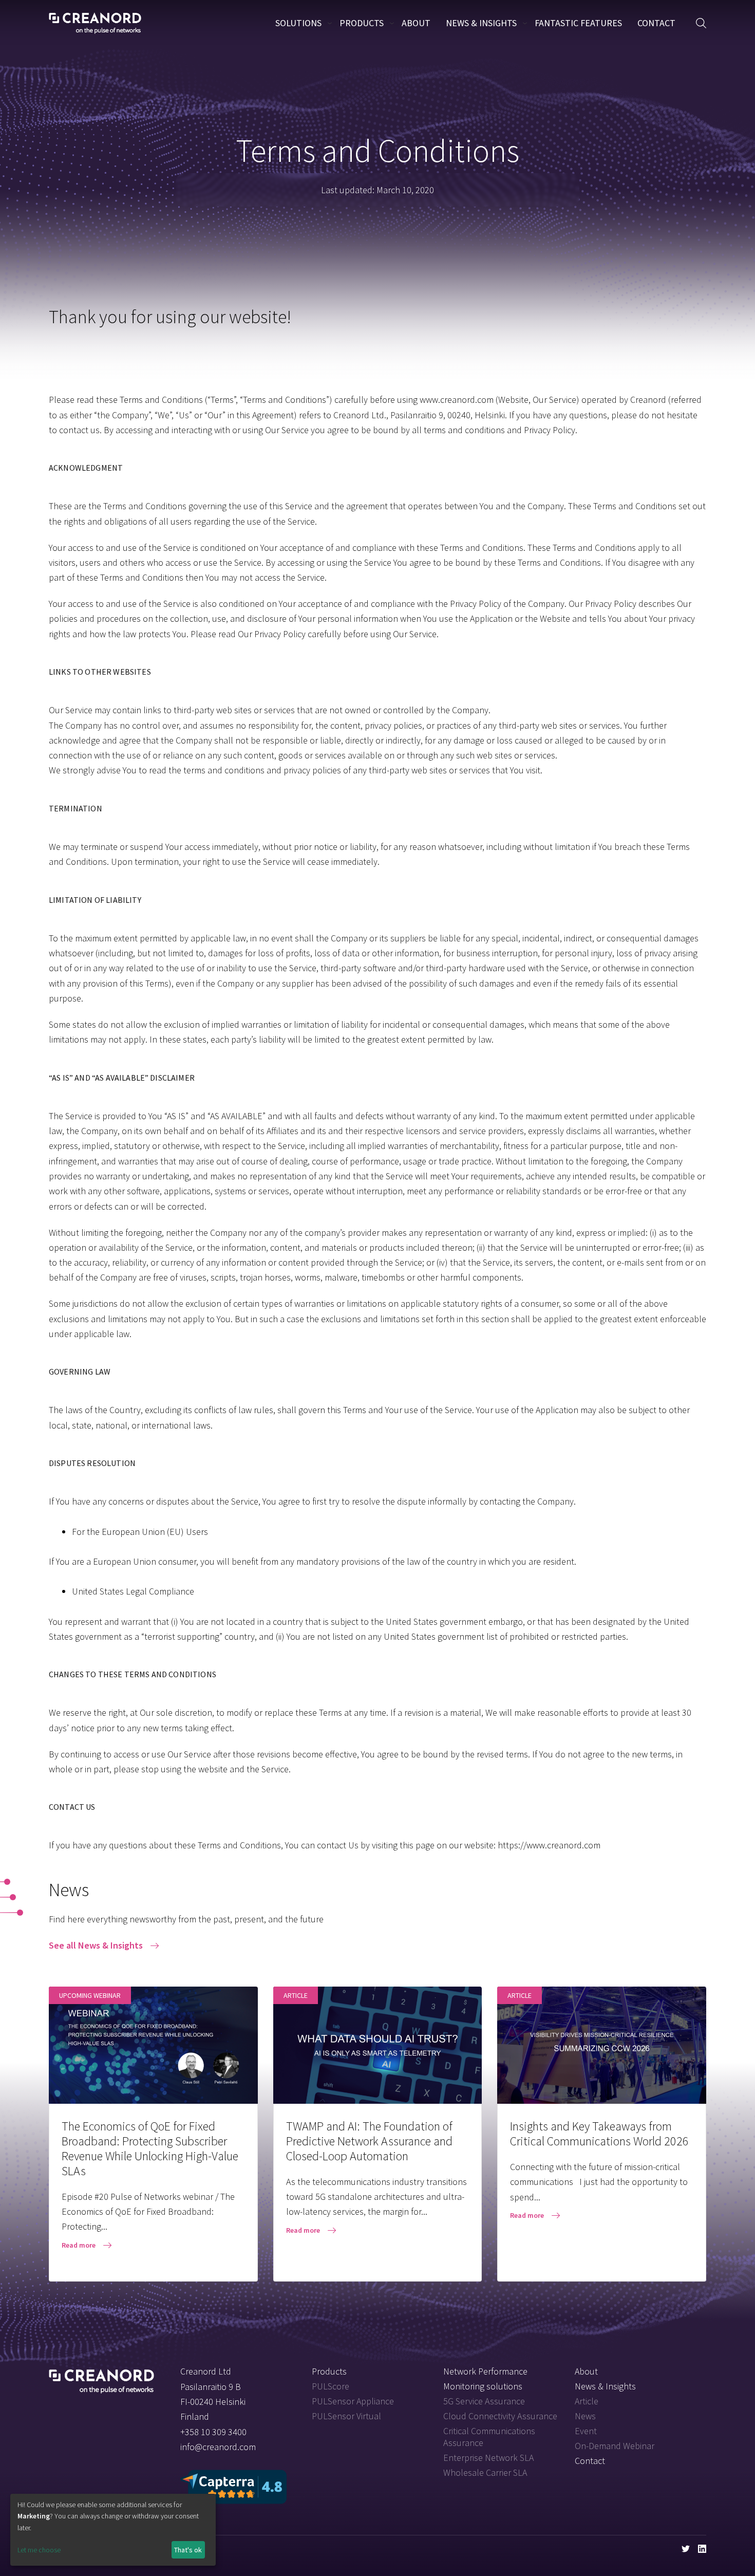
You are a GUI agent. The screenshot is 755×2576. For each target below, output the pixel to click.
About (416, 23)
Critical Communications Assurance (489, 2437)
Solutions (298, 23)
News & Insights (481, 23)
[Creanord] (101, 2378)
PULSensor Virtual (346, 2416)
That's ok (188, 2550)
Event (586, 2431)
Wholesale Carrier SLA (485, 2472)
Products (362, 23)
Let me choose (39, 2550)
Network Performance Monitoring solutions (485, 2379)
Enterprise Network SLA (488, 2458)
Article (587, 2401)
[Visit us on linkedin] (702, 2549)
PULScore (331, 2386)
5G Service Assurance (484, 2401)
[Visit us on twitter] (686, 2549)
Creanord (95, 23)
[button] (701, 23)
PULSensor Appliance (353, 2401)
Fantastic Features (578, 23)
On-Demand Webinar (615, 2446)
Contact (656, 23)
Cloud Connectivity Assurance (500, 2416)
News (585, 2416)
